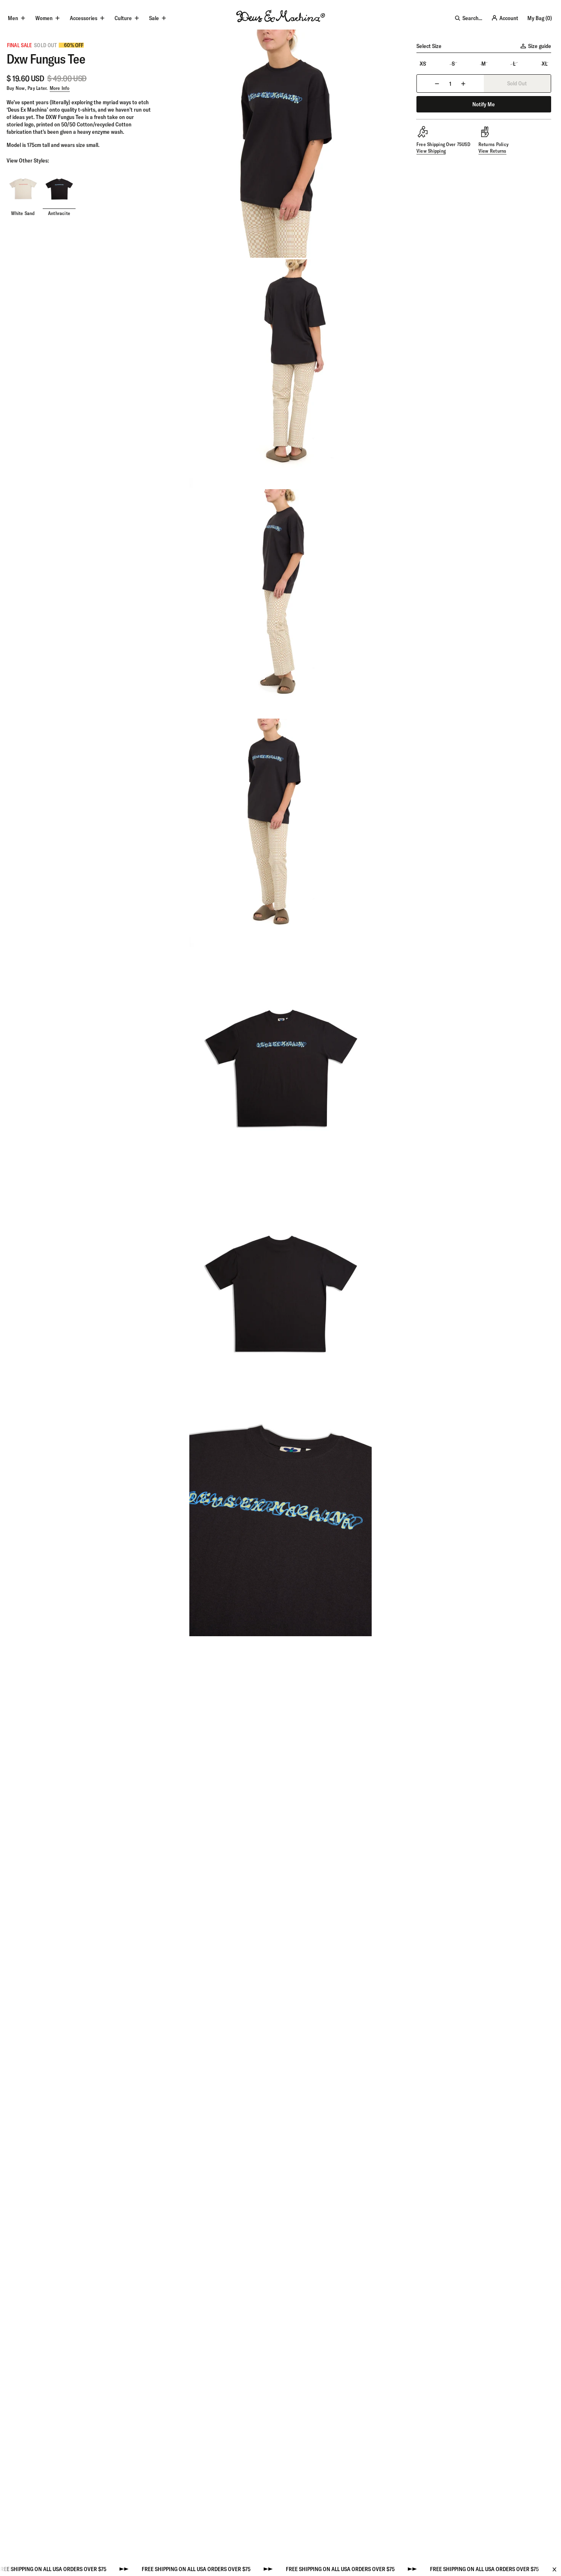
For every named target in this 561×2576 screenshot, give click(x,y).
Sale (154, 18)
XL (545, 64)
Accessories (84, 18)
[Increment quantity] (463, 84)
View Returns (492, 151)
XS (423, 64)
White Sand (23, 213)
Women (44, 18)
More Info (60, 88)
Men (13, 18)
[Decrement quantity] (437, 84)
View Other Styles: (28, 160)
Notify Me (484, 104)
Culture (123, 18)
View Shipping (431, 151)
